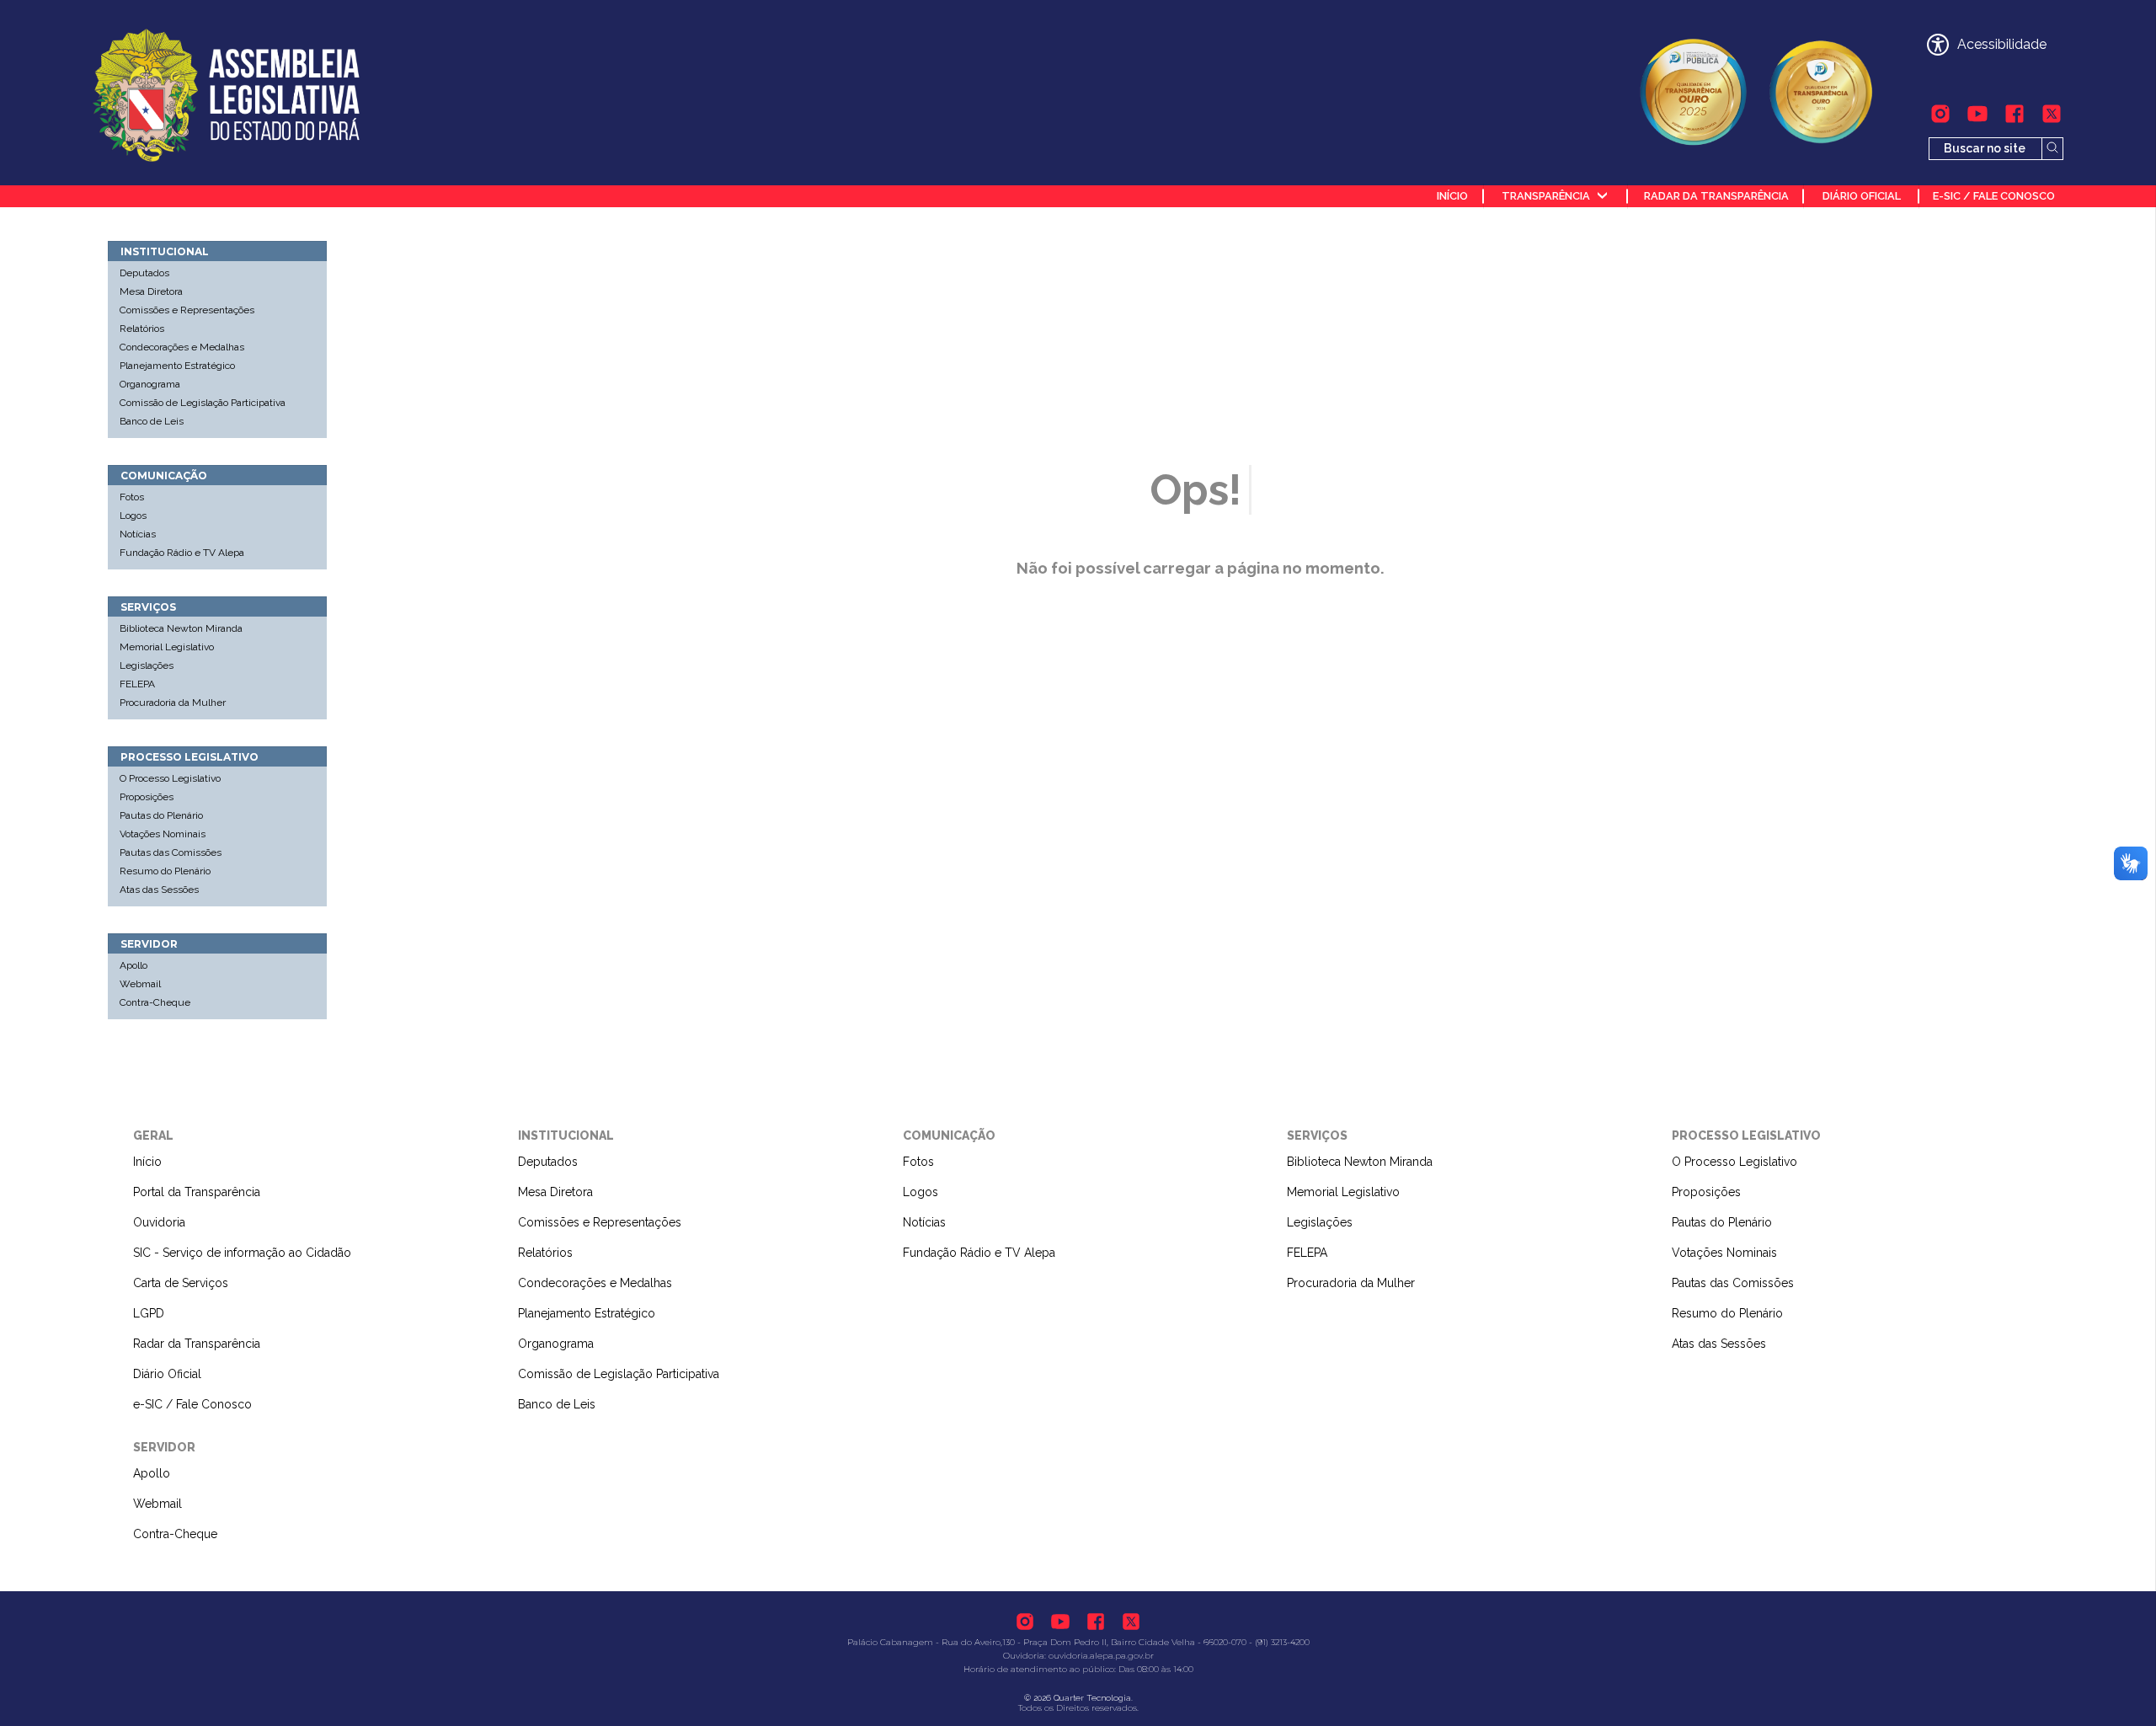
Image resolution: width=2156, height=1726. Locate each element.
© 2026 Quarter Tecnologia (1078, 1698)
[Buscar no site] (2053, 149)
